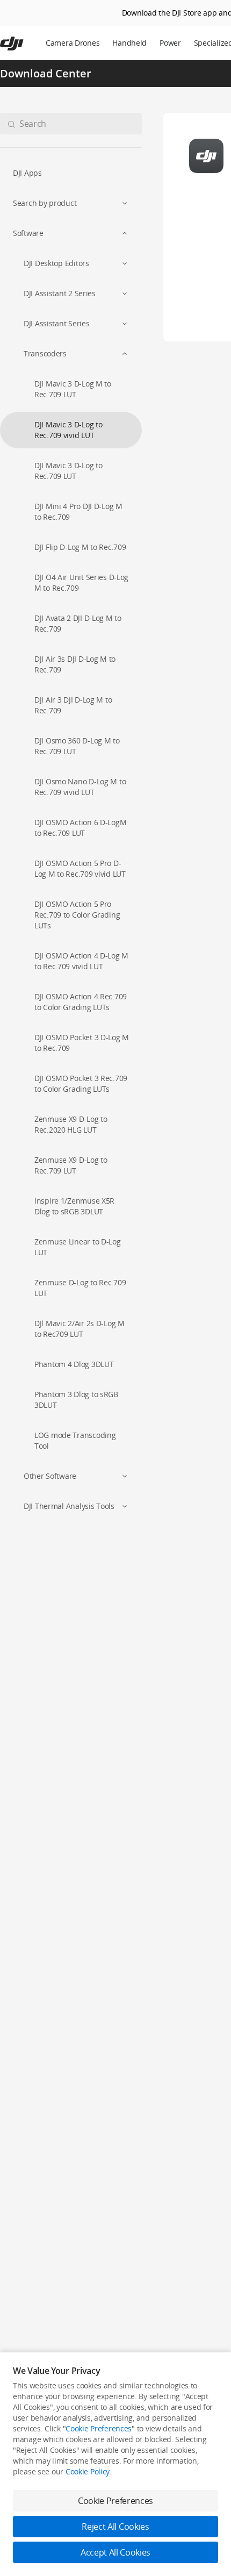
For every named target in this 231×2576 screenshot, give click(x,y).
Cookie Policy (88, 2471)
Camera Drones (73, 43)
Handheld (129, 43)
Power (170, 43)
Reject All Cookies (115, 2527)
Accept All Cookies (115, 2552)
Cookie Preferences (99, 2428)
